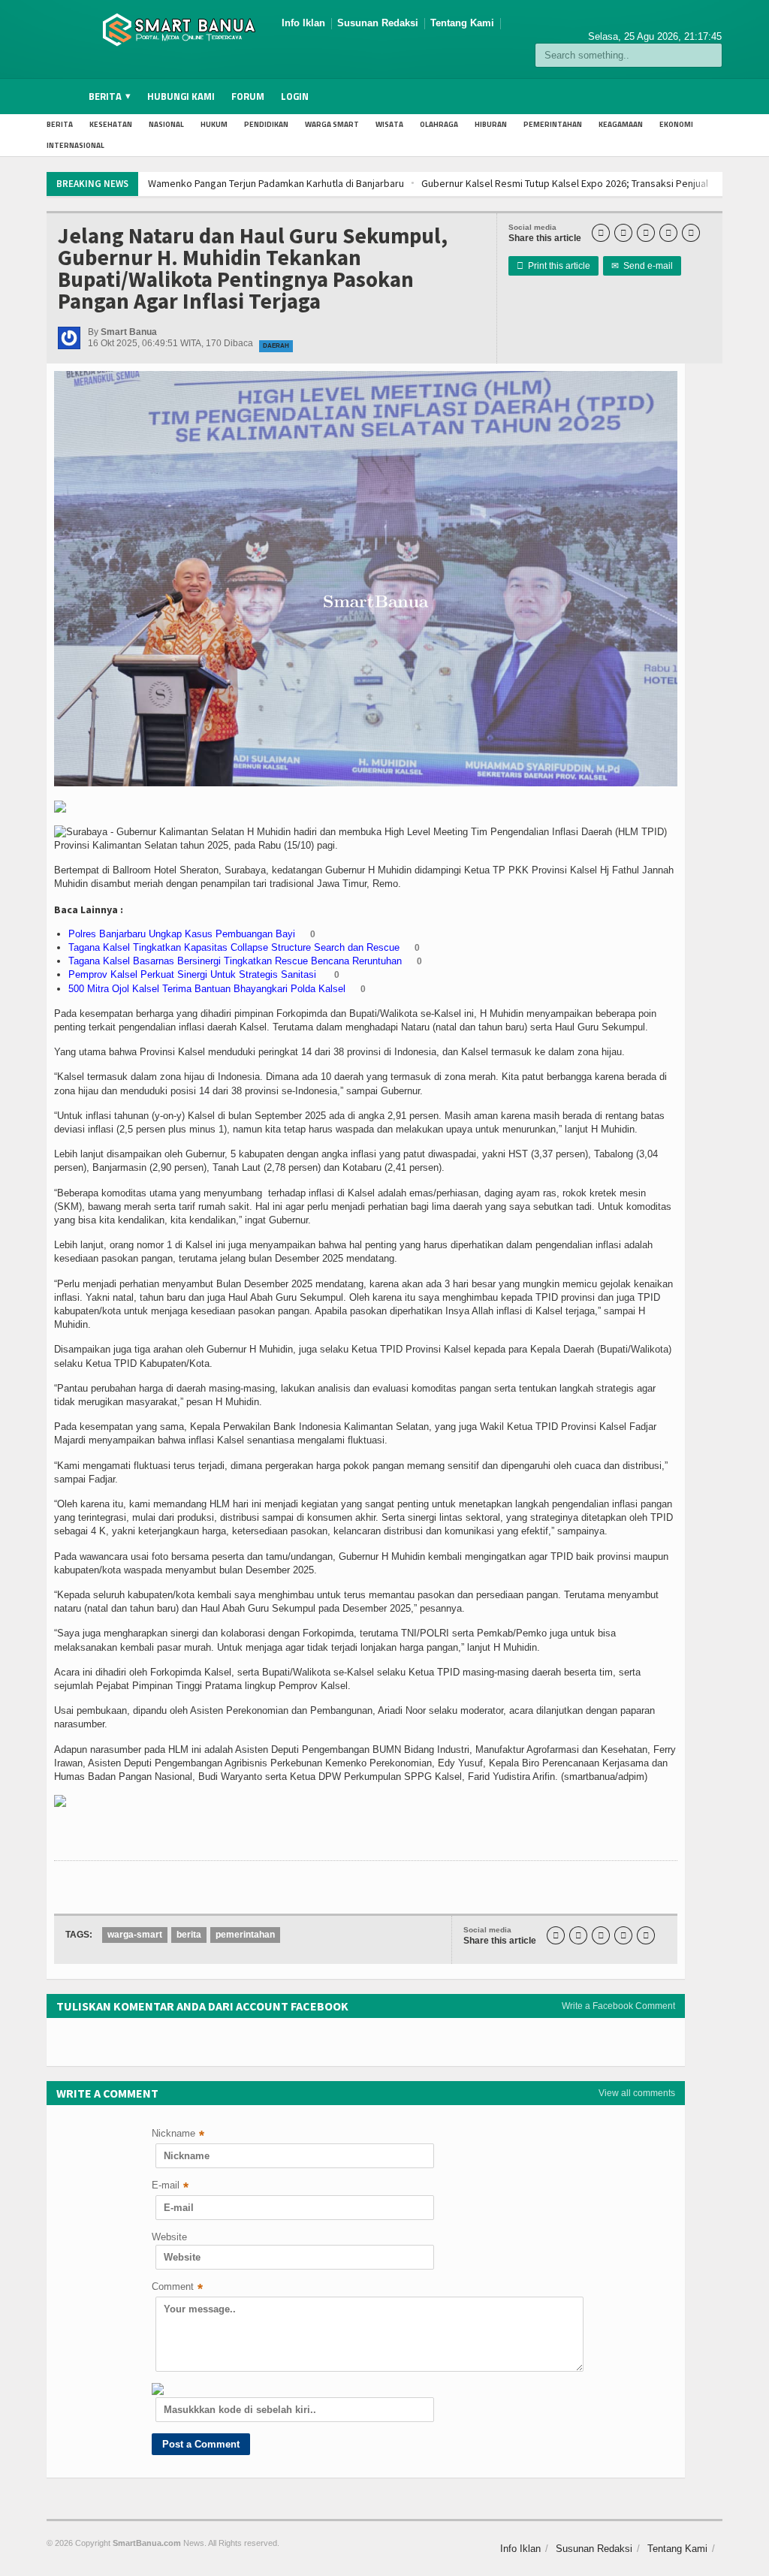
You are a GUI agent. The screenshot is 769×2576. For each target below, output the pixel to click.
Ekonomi (676, 124)
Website (169, 2237)
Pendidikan (266, 124)
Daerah (276, 346)
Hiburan (491, 124)
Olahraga (439, 124)
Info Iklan (303, 23)
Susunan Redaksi (378, 23)
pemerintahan (245, 1935)
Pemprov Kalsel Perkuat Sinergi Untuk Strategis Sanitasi (194, 974)
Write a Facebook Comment (618, 2006)
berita (189, 1935)
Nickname (178, 2135)
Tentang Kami (462, 23)
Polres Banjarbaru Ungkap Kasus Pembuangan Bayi (182, 934)
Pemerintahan (553, 124)
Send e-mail (642, 266)
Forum (248, 96)
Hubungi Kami (181, 96)
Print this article (553, 266)
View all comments (637, 2093)
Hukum (214, 124)
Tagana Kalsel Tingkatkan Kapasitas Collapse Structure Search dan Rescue (234, 947)
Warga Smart (332, 124)
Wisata (389, 124)
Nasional (166, 124)
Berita (60, 124)
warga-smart (135, 1935)
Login (295, 96)
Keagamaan (621, 124)
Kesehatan (111, 124)
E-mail (170, 2187)
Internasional (75, 145)
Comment (177, 2288)
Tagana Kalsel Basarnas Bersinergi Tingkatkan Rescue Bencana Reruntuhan (235, 961)
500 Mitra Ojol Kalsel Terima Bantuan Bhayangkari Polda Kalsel (207, 989)
